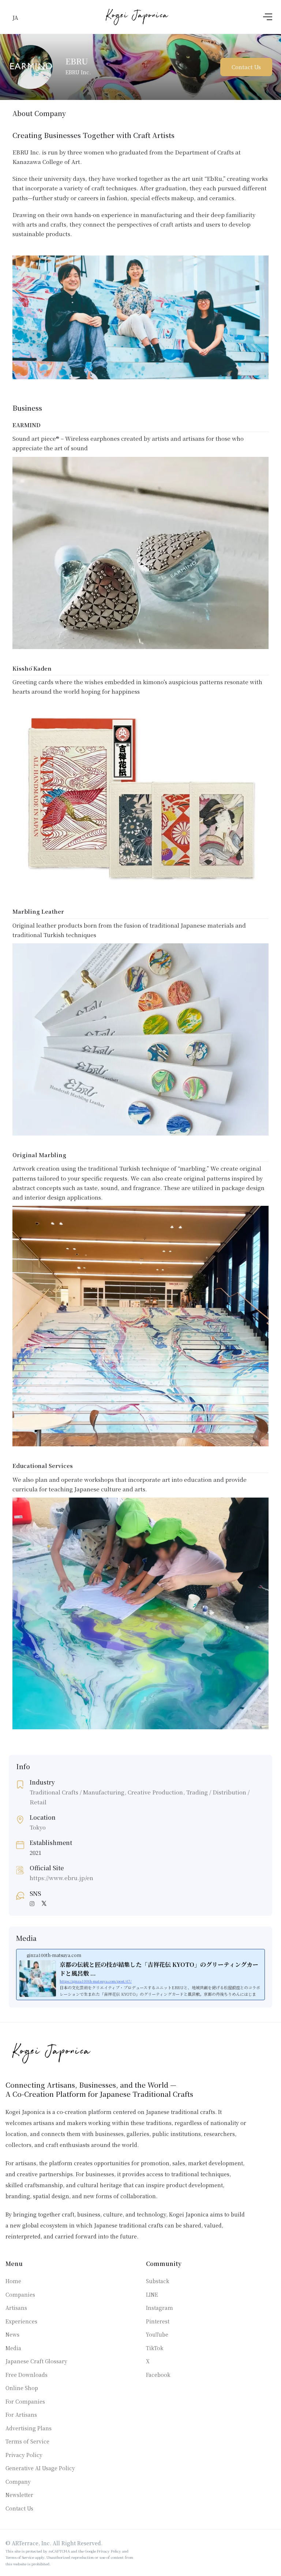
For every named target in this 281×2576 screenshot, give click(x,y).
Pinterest (158, 2321)
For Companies (25, 2401)
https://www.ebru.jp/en (61, 1878)
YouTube (157, 2334)
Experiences (21, 2321)
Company (18, 2482)
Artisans (16, 2308)
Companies (20, 2294)
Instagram (160, 2308)
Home (13, 2281)
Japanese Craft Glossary (36, 2361)
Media (13, 2348)
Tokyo (38, 1827)
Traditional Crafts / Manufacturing (77, 1792)
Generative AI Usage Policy (40, 2468)
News (12, 2334)
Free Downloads (27, 2375)
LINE (152, 2294)
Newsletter (19, 2495)
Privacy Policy (24, 2455)
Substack (158, 2281)
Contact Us (246, 67)
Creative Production (155, 1792)
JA (15, 17)
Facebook (158, 2375)
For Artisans (21, 2415)
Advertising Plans (29, 2428)
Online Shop (22, 2388)
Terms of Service (27, 2441)
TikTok (155, 2348)
